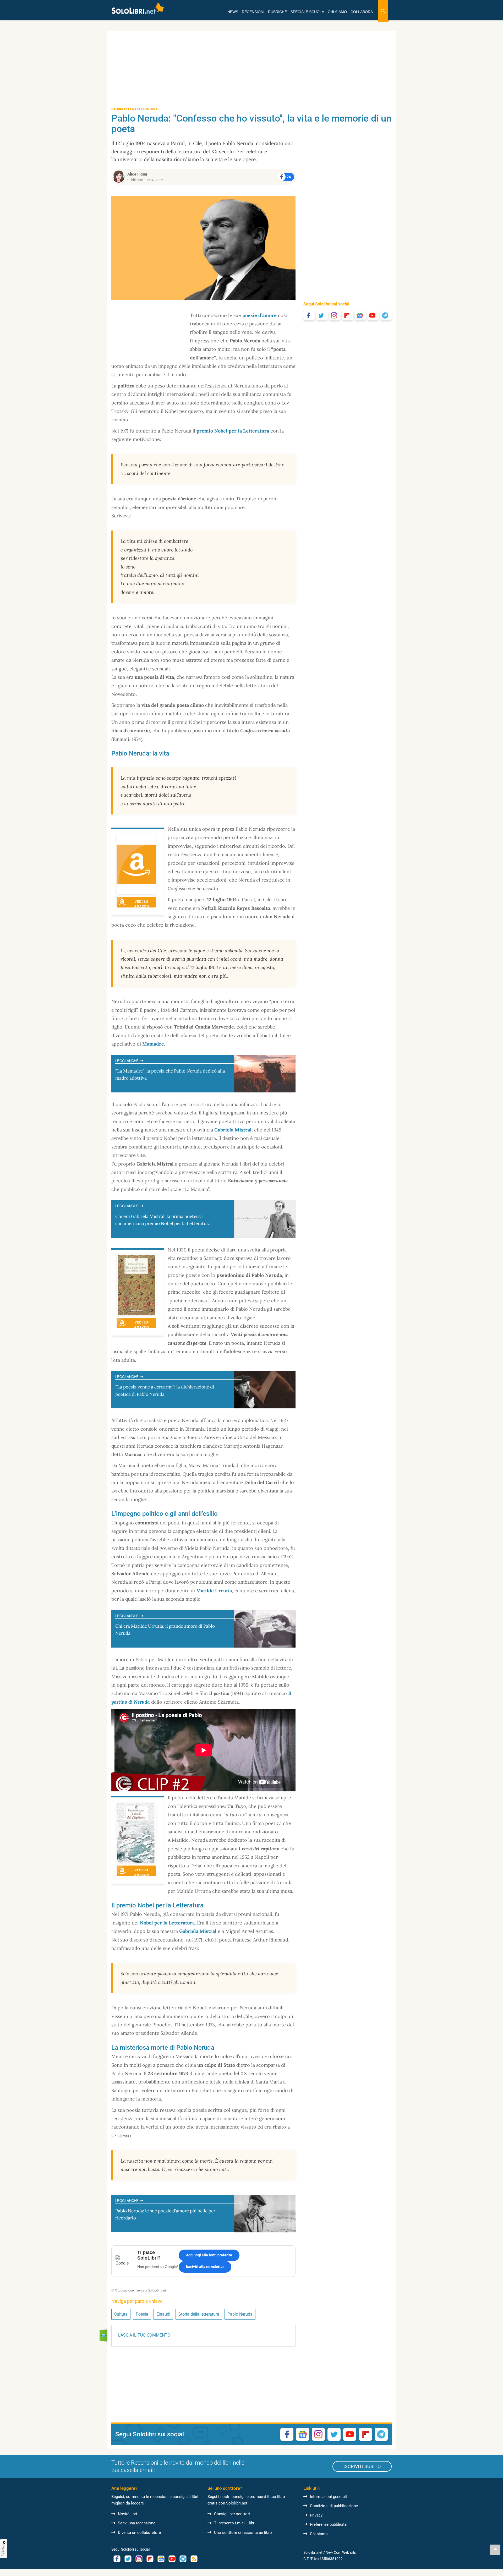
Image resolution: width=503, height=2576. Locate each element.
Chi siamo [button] (337, 12)
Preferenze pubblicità (328, 2524)
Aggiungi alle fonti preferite (209, 2255)
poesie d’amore (259, 315)
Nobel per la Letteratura (167, 1923)
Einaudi (163, 2314)
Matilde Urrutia (214, 1591)
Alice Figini (137, 174)
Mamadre (153, 1044)
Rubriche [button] (277, 12)
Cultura (121, 2314)
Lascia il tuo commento (144, 2335)
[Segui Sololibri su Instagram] (335, 315)
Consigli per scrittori (232, 2514)
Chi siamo (319, 2534)
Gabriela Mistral (233, 1130)
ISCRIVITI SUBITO (362, 2466)
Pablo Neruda (240, 2314)
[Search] (383, 11)
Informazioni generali (328, 2497)
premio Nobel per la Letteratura (233, 431)
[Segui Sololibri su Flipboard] (348, 315)
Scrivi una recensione (137, 2523)
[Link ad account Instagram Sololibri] (139, 2559)
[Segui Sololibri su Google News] (360, 315)
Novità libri (127, 2514)
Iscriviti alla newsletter (205, 2267)
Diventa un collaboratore (139, 2533)
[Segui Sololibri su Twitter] (322, 315)
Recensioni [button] (253, 12)
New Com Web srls (341, 2552)
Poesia (142, 2314)
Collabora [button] (362, 12)
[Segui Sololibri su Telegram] (386, 315)
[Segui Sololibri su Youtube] (373, 315)
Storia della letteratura (199, 2314)
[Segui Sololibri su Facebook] (309, 315)
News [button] (233, 12)
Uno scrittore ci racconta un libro (243, 2533)
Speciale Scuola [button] (307, 12)
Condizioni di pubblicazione (334, 2506)
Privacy (316, 2515)
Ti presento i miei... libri (235, 2523)
